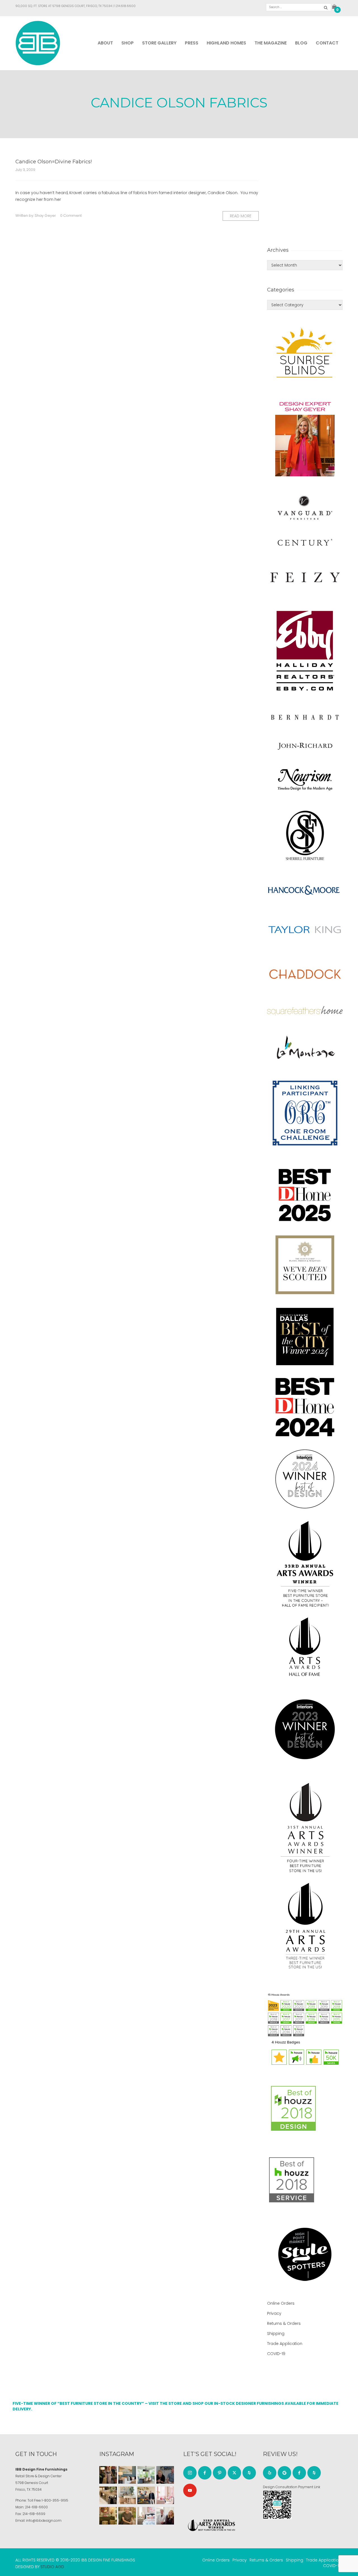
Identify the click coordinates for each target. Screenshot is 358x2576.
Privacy (274, 2313)
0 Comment (71, 216)
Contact (327, 43)
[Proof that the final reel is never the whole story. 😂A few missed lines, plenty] (165, 2475)
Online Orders (281, 2303)
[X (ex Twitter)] (234, 2473)
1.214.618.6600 (125, 6)
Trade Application (285, 2344)
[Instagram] (190, 2473)
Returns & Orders (284, 2323)
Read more (241, 216)
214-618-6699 (34, 2514)
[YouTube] (190, 2490)
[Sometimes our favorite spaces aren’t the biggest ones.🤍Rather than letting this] (165, 2495)
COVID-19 (276, 2354)
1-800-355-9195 (55, 2500)
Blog (301, 43)
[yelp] (270, 2473)
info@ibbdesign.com (44, 2520)
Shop (128, 43)
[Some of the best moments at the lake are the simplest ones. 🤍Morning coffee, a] (146, 2475)
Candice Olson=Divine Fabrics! (54, 162)
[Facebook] (205, 2473)
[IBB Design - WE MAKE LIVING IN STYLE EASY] (38, 43)
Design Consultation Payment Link (292, 2487)
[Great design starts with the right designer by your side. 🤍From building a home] (127, 2495)
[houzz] (249, 2473)
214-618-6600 (36, 2507)
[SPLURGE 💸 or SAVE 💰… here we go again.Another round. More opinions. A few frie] (165, 2516)
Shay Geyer (45, 216)
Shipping (276, 2334)
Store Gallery (159, 43)
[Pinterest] (220, 2473)
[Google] (284, 2473)
